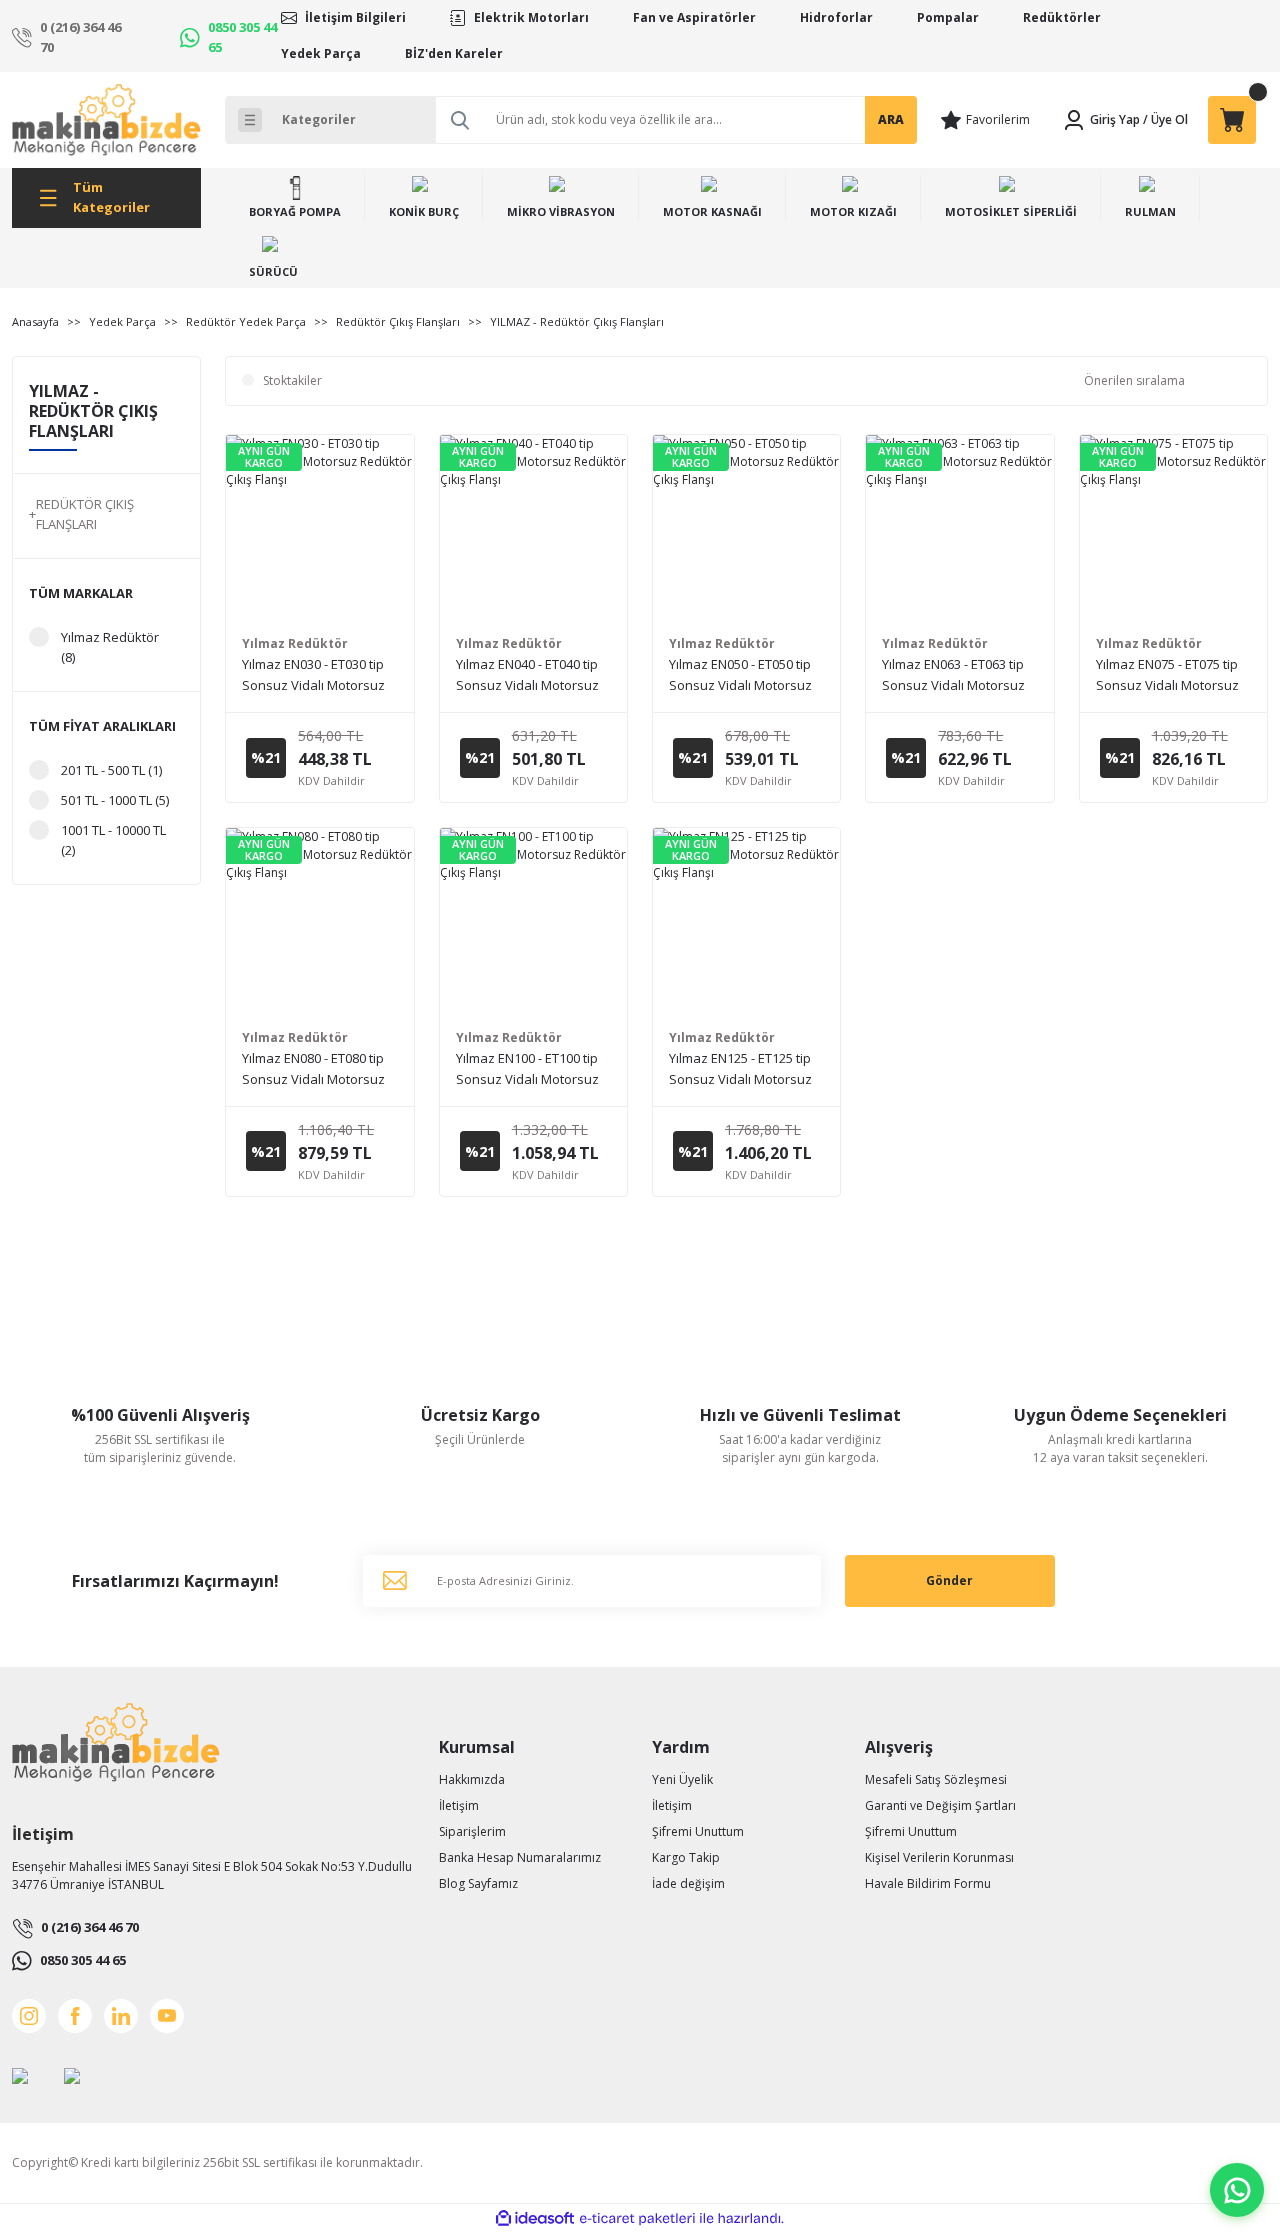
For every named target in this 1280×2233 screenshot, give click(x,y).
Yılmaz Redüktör (295, 643)
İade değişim (688, 1883)
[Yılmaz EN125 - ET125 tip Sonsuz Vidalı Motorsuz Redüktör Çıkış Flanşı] (746, 921)
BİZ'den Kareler (454, 53)
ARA (891, 119)
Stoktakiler (292, 380)
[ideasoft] (535, 2218)
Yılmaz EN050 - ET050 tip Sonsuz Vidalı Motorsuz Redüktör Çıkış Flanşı (740, 675)
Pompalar (948, 17)
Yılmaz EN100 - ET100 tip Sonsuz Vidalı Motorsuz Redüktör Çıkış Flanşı (527, 1069)
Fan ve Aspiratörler (694, 17)
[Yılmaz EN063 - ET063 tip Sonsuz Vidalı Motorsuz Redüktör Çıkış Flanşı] (959, 528)
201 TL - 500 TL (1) (111, 770)
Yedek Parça (321, 53)
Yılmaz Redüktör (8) (110, 647)
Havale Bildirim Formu (928, 1883)
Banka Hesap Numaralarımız (520, 1857)
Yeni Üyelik (682, 1779)
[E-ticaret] (637, 2218)
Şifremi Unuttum (698, 1831)
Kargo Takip (686, 1857)
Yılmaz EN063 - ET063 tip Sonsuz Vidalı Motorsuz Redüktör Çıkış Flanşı (953, 675)
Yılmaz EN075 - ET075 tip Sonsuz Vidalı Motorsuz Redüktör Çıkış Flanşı (1167, 675)
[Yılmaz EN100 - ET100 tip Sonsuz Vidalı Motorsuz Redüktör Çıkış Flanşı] (533, 921)
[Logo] (106, 120)
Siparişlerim (472, 1831)
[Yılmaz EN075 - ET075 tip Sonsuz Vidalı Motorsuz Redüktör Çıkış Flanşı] (1173, 528)
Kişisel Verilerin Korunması (939, 1857)
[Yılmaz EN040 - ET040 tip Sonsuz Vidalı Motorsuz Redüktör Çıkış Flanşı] (533, 528)
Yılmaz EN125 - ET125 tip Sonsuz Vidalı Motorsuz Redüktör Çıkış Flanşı (740, 1069)
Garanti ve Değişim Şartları (940, 1805)
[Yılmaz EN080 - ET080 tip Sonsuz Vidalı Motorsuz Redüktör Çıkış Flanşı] (319, 921)
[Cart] (1232, 120)
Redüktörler (1062, 17)
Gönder (949, 1580)
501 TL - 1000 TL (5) (115, 800)
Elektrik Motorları (531, 17)
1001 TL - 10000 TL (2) (113, 840)
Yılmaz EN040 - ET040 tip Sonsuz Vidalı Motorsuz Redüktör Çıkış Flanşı (527, 675)
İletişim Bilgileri (355, 17)
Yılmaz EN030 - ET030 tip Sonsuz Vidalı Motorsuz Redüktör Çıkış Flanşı (313, 675)
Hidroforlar (836, 17)
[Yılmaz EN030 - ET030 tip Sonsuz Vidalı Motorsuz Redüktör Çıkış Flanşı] (319, 528)
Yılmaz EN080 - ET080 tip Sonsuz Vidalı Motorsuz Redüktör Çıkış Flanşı (313, 1069)
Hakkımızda (472, 1779)
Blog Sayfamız (478, 1883)
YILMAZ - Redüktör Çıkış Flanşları (577, 321)
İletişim (459, 1805)
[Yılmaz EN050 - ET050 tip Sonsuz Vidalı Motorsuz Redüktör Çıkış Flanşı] (746, 528)
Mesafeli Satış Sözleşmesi (936, 1779)
